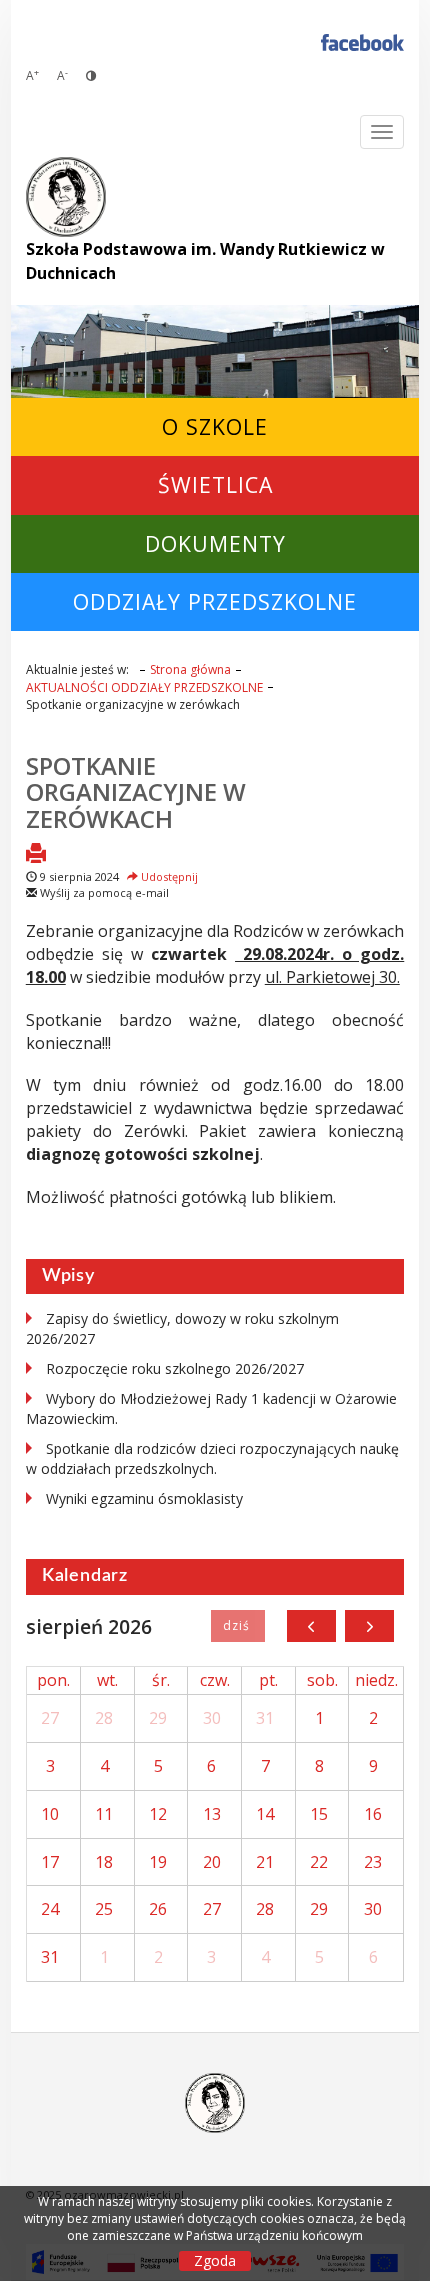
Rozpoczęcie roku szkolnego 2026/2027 (175, 1368)
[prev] (311, 1626)
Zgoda (215, 2260)
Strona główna (190, 669)
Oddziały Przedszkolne (215, 601)
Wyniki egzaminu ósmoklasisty (144, 1498)
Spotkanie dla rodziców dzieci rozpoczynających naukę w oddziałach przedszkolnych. (212, 1458)
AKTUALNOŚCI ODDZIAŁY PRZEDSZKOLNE (144, 687)
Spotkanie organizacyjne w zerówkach (136, 792)
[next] (369, 1626)
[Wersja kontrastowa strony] (91, 75)
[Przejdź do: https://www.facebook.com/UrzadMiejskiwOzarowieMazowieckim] (362, 41)
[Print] (36, 855)
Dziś (237, 1626)
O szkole (215, 426)
